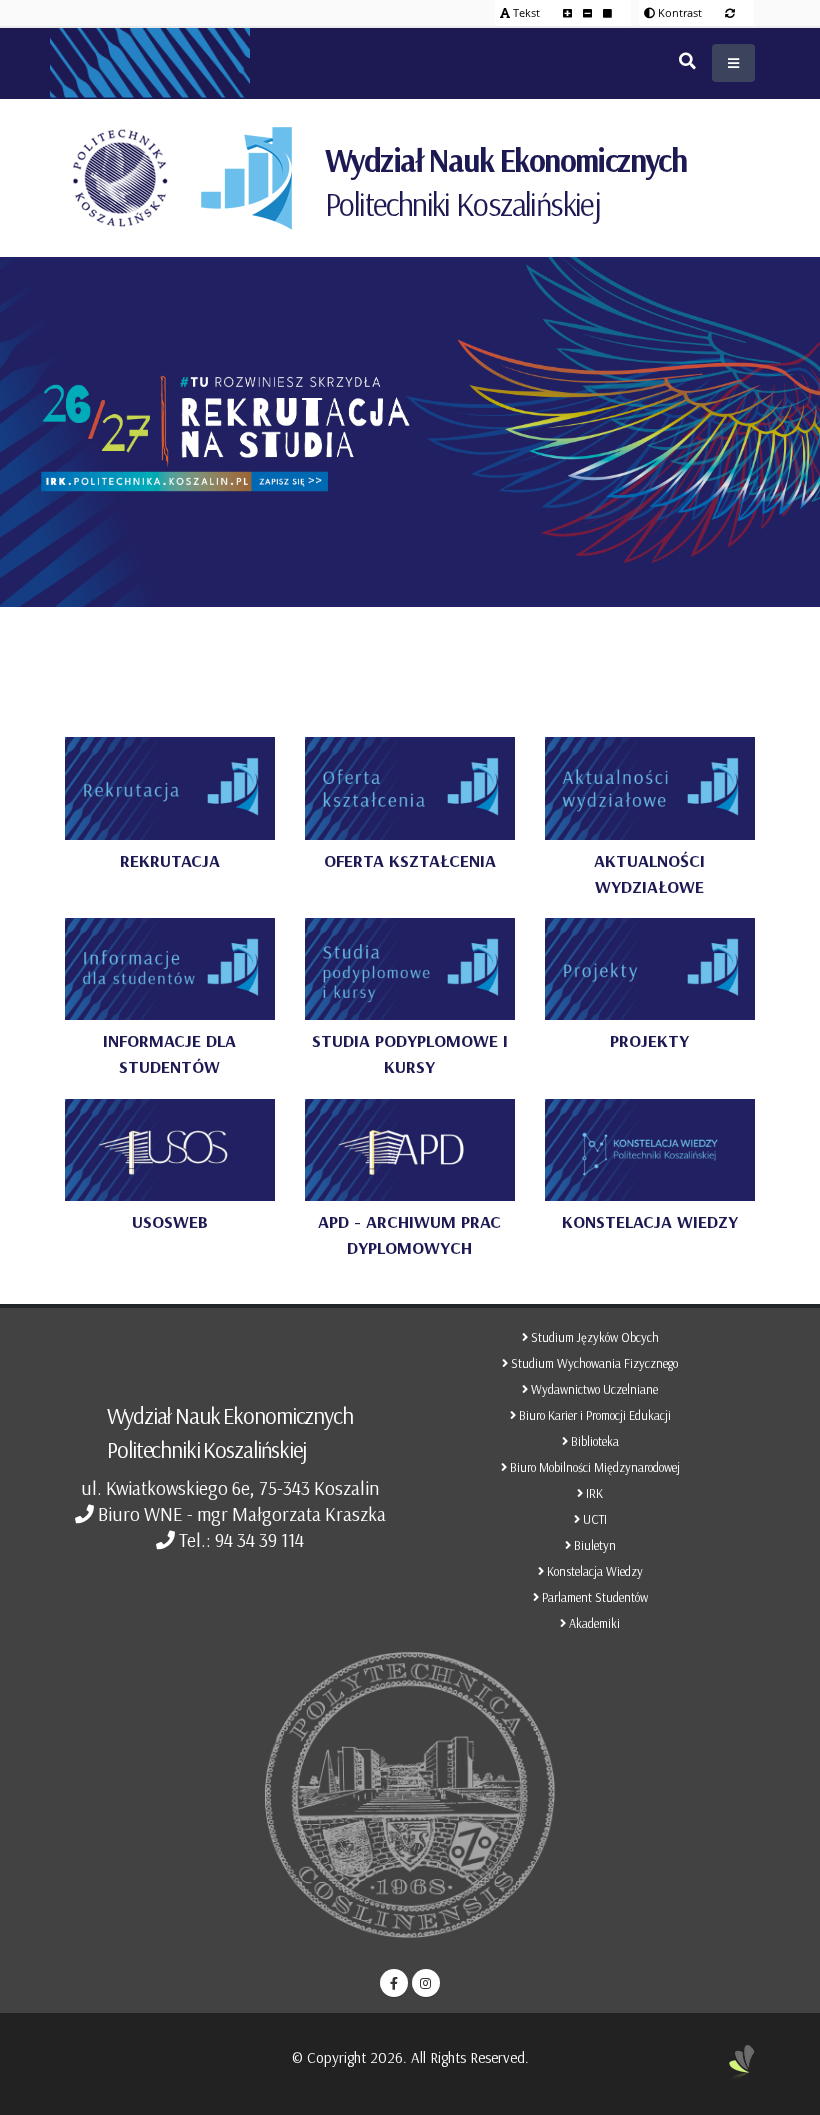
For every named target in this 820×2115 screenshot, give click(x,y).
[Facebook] (394, 1983)
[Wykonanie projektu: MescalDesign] (742, 2070)
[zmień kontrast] (730, 12)
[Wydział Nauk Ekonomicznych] (246, 178)
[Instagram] (426, 1983)
